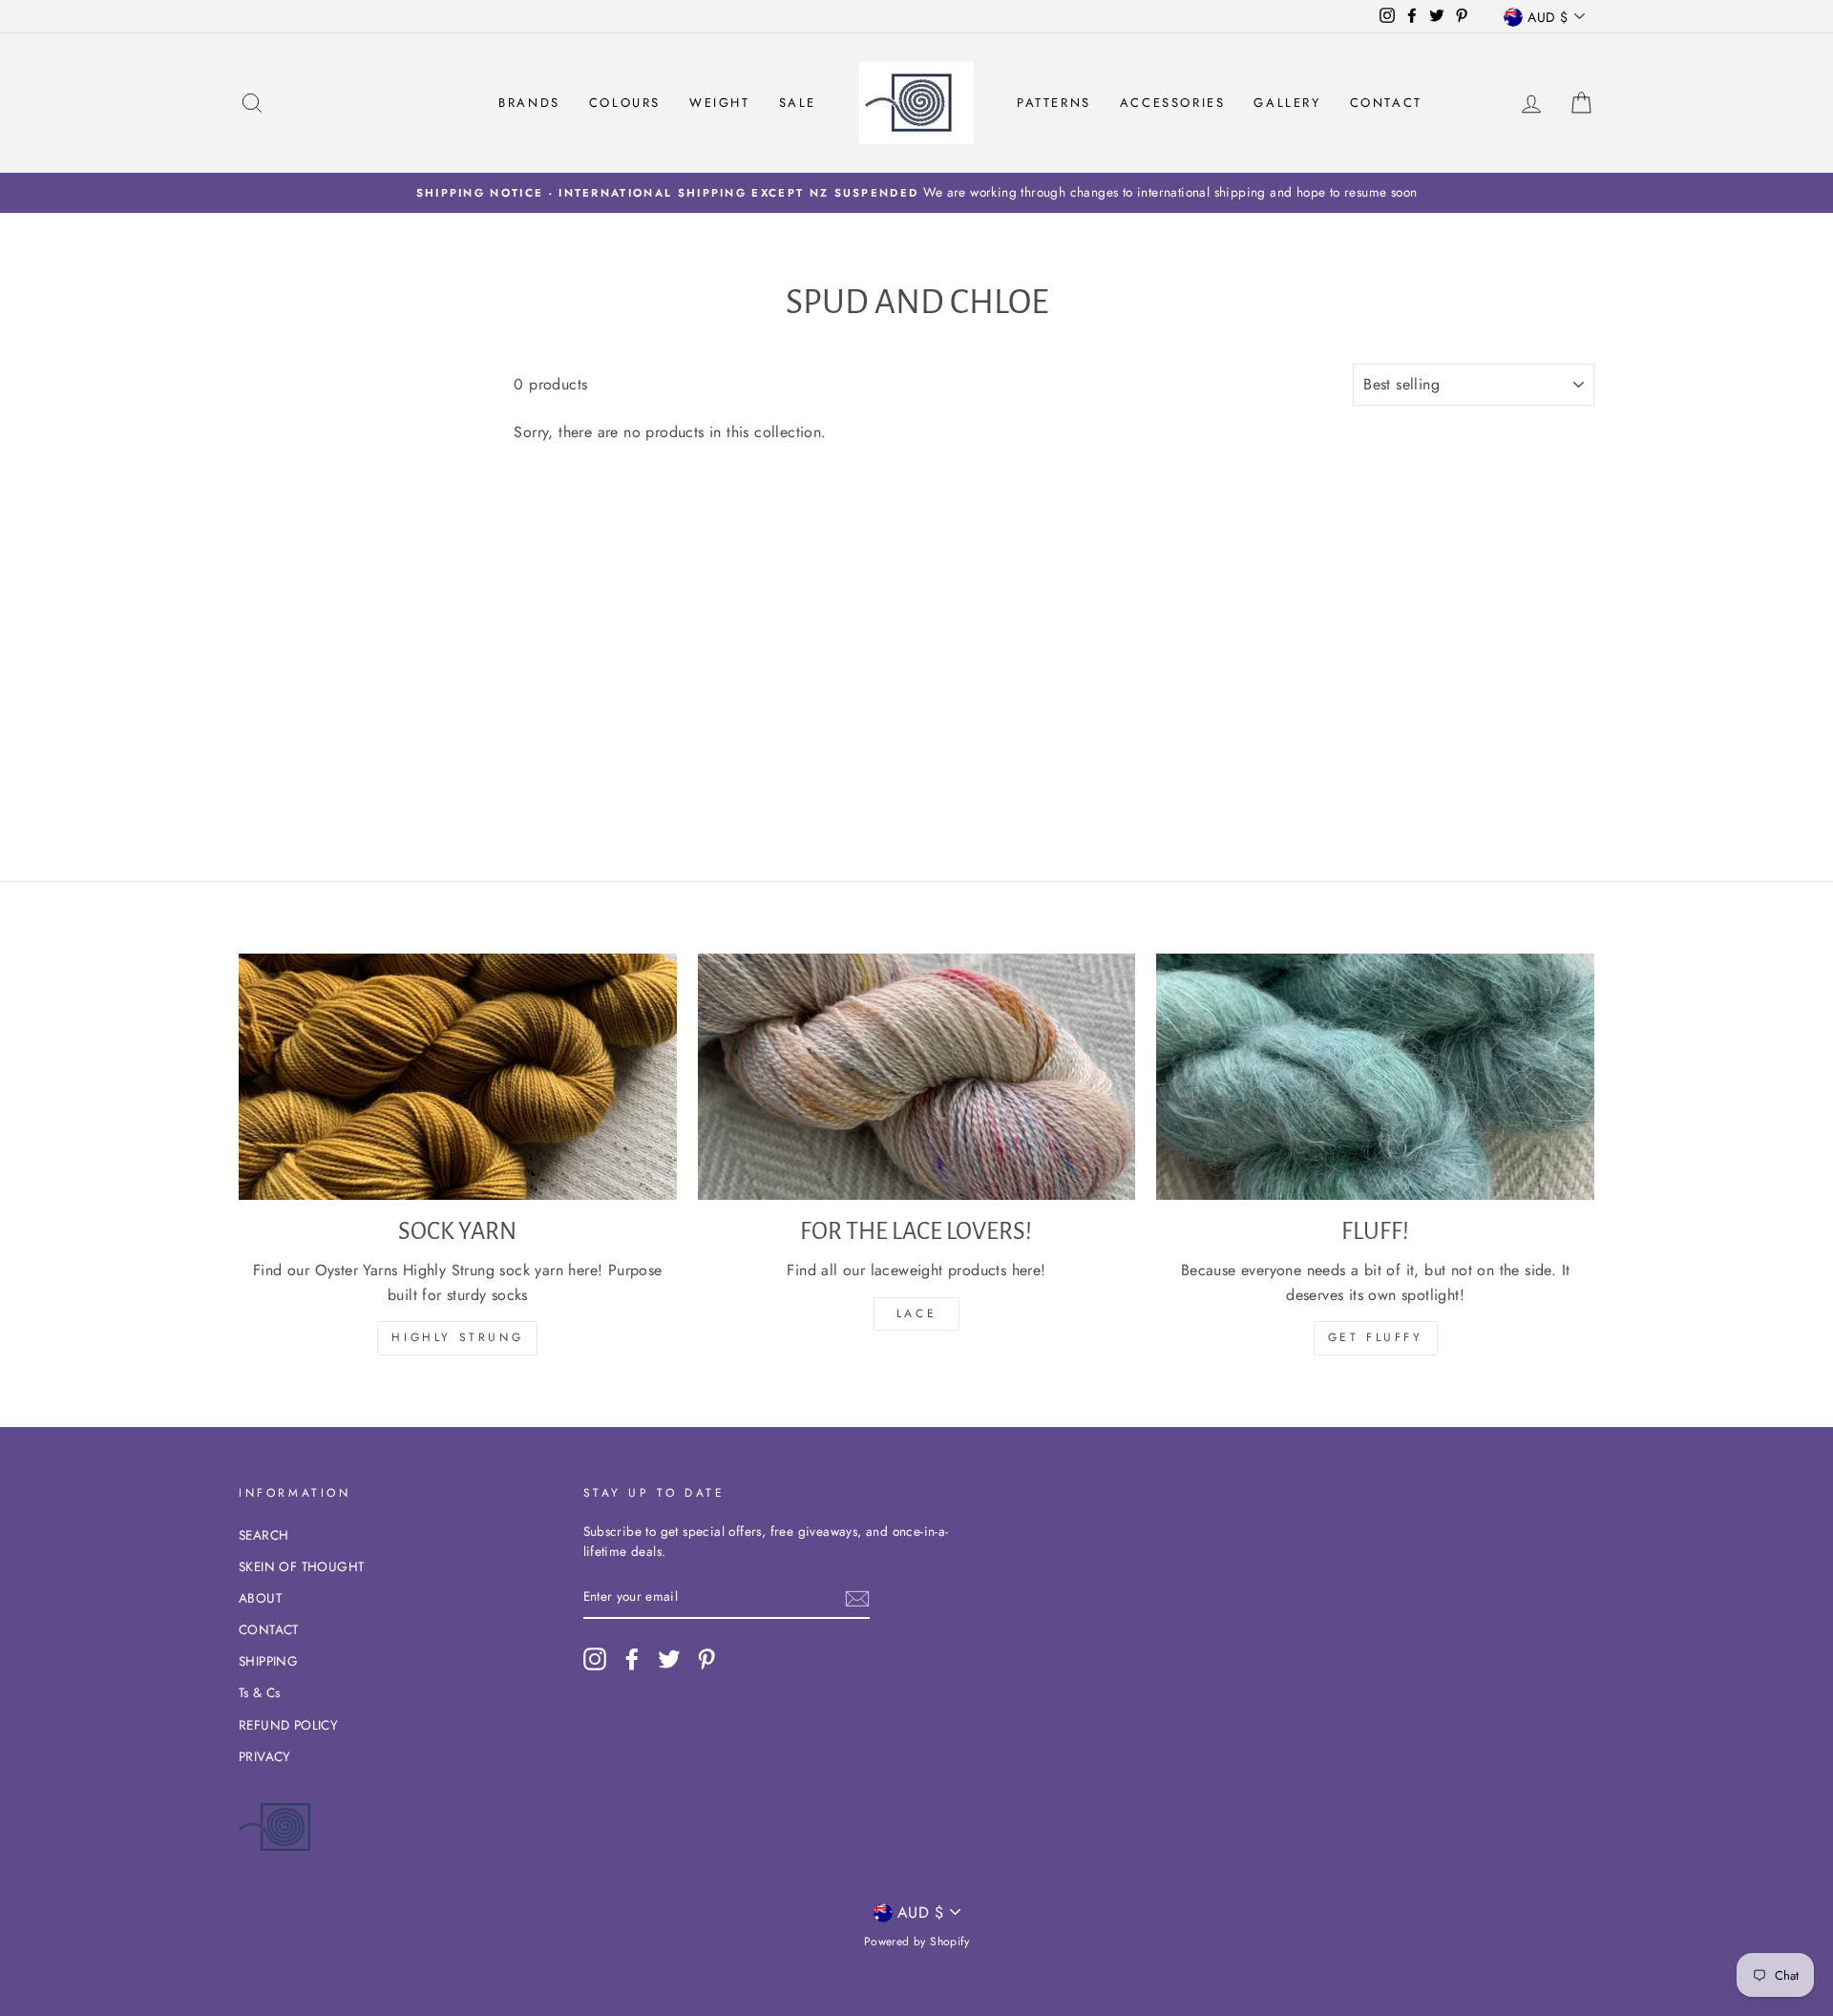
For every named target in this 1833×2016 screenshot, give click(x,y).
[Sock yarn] (458, 1077)
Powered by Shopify (916, 1942)
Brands (529, 103)
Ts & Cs (260, 1692)
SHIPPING (268, 1661)
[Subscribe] (857, 1598)
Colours (625, 103)
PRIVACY (265, 1756)
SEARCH (263, 1535)
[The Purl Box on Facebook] (632, 1659)
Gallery (1287, 103)
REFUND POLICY (288, 1725)
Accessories (1173, 103)
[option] (916, 193)
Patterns (1054, 103)
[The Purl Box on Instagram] (595, 1659)
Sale (798, 103)
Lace (916, 1313)
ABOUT (260, 1598)
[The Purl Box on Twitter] (669, 1659)
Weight (720, 103)
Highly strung (457, 1337)
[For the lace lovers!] (917, 1077)
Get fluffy (1376, 1337)
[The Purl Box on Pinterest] (706, 1659)
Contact (1386, 103)
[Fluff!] (1375, 1077)
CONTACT (269, 1629)
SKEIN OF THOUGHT (301, 1566)
